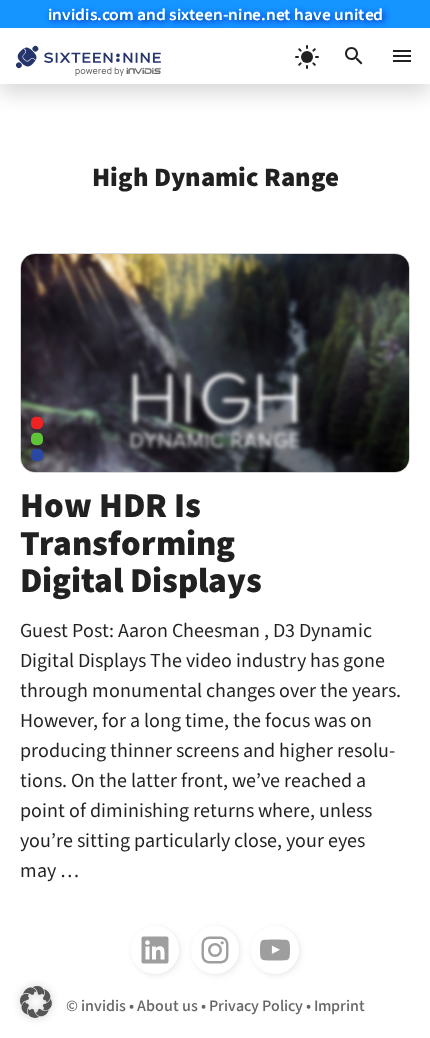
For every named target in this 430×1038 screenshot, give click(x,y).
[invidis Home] (80, 56)
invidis (103, 1006)
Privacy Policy (256, 1006)
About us (167, 1006)
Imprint (339, 1006)
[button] (354, 56)
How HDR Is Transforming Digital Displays (141, 544)
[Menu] (402, 56)
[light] (306, 56)
